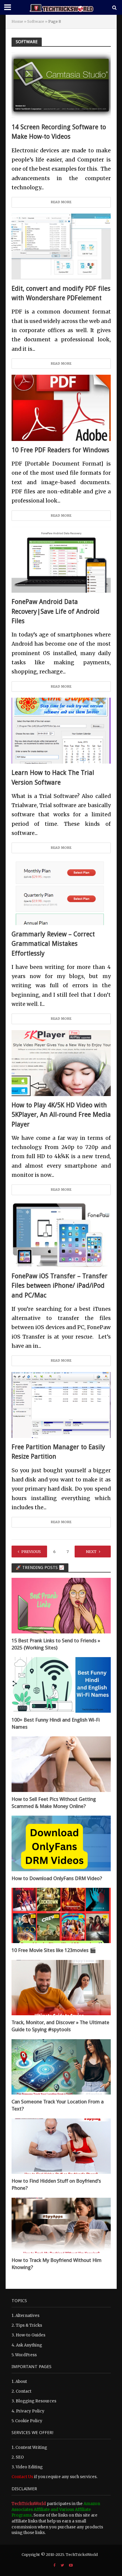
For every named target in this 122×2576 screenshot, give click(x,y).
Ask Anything (29, 2345)
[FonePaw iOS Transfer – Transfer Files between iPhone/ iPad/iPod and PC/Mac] (61, 1234)
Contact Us (22, 2477)
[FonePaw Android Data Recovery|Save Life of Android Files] (61, 559)
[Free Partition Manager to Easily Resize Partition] (61, 1405)
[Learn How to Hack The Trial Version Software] (61, 730)
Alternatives (27, 2316)
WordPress (26, 2355)
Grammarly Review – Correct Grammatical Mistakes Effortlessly (53, 944)
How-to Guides (30, 2335)
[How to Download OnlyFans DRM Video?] (61, 1843)
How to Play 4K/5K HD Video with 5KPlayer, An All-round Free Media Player (61, 1115)
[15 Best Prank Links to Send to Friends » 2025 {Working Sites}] (61, 1605)
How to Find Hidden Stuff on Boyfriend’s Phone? (56, 2184)
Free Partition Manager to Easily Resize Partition (58, 1452)
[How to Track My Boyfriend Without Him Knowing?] (61, 2225)
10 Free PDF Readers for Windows (60, 450)
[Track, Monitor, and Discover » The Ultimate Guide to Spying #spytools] (61, 1987)
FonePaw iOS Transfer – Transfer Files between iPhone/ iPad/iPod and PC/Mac (60, 1286)
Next (91, 1552)
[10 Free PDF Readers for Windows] (61, 407)
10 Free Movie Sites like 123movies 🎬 (54, 1950)
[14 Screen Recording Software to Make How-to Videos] (61, 85)
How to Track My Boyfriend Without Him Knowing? (57, 2264)
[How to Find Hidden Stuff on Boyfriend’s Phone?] (61, 2146)
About (21, 2382)
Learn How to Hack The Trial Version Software (53, 777)
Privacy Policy (30, 2411)
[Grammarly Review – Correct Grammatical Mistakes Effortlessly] (61, 892)
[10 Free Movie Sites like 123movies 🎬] (61, 1915)
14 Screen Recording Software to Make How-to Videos (59, 132)
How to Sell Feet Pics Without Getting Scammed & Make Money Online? (54, 1803)
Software (36, 21)
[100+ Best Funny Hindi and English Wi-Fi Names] (61, 1685)
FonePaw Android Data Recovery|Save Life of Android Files (56, 611)
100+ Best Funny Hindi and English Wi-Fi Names (56, 1723)
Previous (31, 1552)
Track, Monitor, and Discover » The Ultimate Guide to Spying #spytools (60, 2026)
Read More (61, 202)
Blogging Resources (36, 2401)
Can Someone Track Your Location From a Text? (58, 2105)
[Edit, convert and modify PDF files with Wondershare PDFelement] (61, 246)
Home (17, 21)
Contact (24, 2391)
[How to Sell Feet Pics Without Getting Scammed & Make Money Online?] (61, 1764)
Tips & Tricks (29, 2325)
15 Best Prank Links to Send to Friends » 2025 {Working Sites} (56, 1644)
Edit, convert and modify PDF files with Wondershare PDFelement (61, 293)
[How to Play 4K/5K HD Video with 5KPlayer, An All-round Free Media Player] (61, 1063)
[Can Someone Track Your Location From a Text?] (61, 2067)
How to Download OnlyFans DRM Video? (57, 1878)
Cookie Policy (29, 2421)
